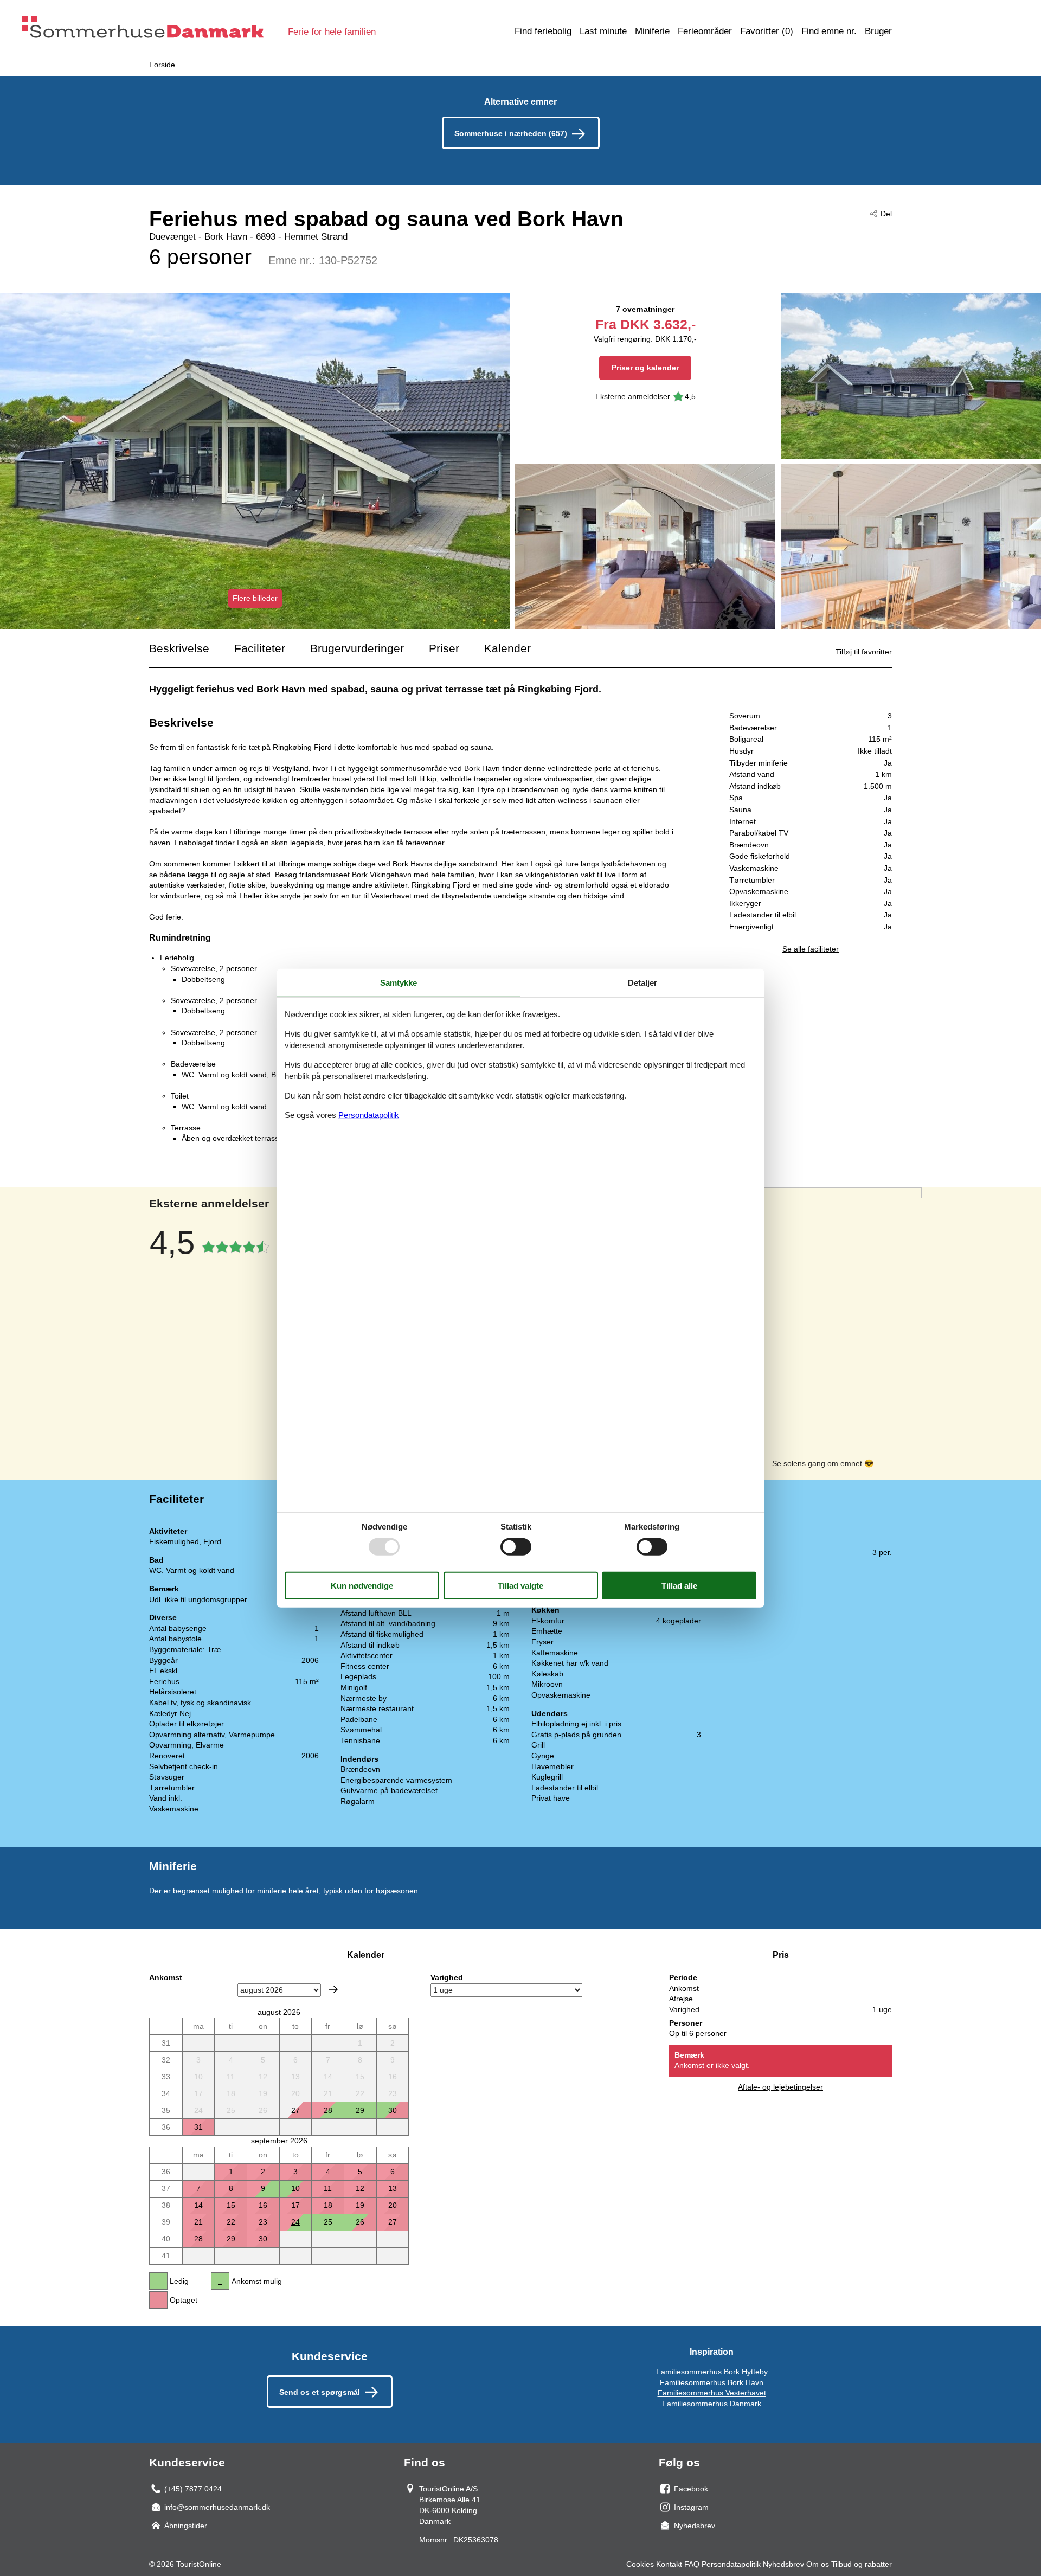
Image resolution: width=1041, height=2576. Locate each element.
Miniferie (652, 31)
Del (886, 214)
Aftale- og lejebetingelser (780, 2087)
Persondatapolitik (731, 2564)
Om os (818, 2564)
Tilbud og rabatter (862, 2564)
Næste (333, 1989)
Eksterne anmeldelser (633, 396)
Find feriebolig (543, 31)
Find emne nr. (829, 31)
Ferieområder (705, 31)
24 (295, 2222)
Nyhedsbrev (783, 2564)
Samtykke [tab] (399, 982)
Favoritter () (767, 31)
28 (328, 2110)
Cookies (640, 2564)
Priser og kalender (645, 368)
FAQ (692, 2564)
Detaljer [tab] (642, 982)
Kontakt (669, 2564)
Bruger (878, 31)
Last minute (603, 31)
